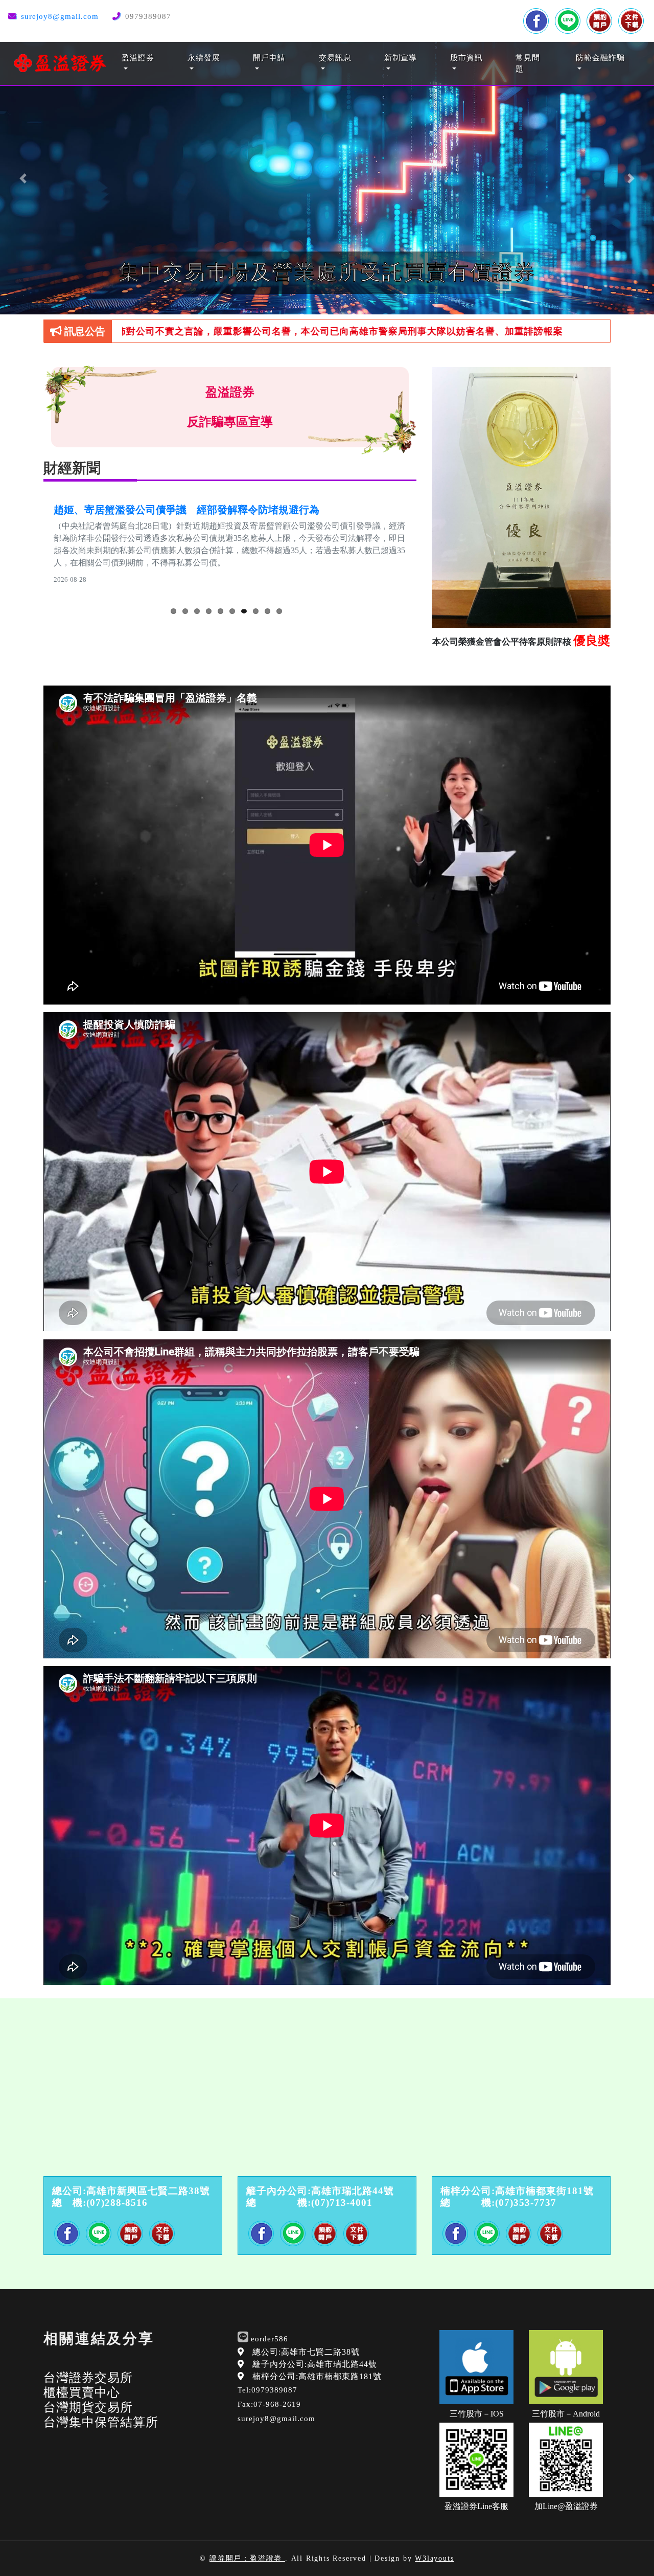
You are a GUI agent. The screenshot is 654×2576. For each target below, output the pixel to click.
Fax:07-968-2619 (269, 2404)
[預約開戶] (599, 21)
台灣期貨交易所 (88, 2407)
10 (279, 615)
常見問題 (528, 64)
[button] (23, 178)
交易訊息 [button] (335, 58)
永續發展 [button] (204, 58)
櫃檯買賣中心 (82, 2392)
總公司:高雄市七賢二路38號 (306, 2352)
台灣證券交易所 (88, 2378)
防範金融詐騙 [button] (600, 58)
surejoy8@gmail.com (60, 16)
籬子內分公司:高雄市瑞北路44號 (315, 2364)
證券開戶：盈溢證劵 (247, 2558)
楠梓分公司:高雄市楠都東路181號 (317, 2376)
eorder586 (270, 2339)
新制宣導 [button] (401, 58)
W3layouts (434, 2558)
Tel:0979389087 (267, 2390)
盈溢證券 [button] (138, 58)
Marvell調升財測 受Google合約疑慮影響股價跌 (163, 510)
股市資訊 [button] (466, 58)
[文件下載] (631, 21)
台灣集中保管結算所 (101, 2422)
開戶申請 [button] (269, 58)
